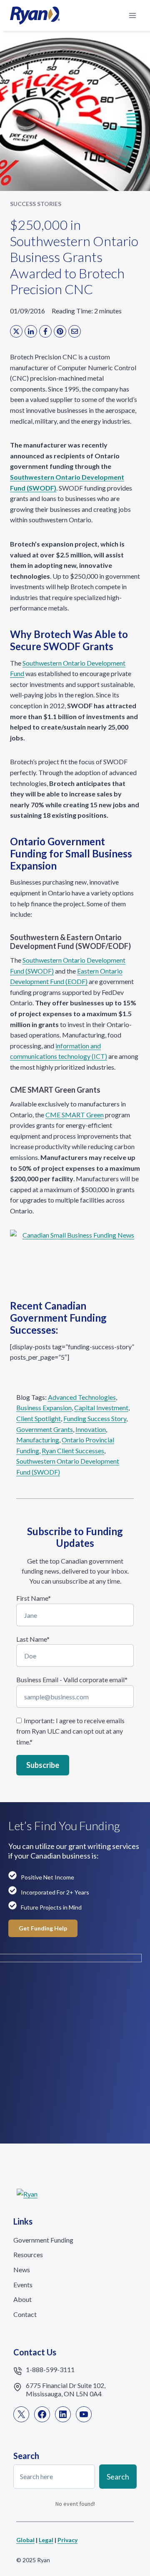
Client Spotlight (39, 1418)
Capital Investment (101, 1408)
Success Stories (36, 204)
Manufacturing (38, 1440)
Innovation (91, 1429)
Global (25, 2540)
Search (118, 2477)
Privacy (67, 2540)
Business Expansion (44, 1408)
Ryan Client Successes (73, 1451)
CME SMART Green (75, 1115)
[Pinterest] (60, 331)
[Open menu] (132, 15)
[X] (16, 331)
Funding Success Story (95, 1418)
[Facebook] (45, 331)
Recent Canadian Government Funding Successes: (58, 1318)
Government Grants (45, 1429)
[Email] (75, 331)
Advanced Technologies (82, 1397)
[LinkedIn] (31, 331)
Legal (46, 2540)
